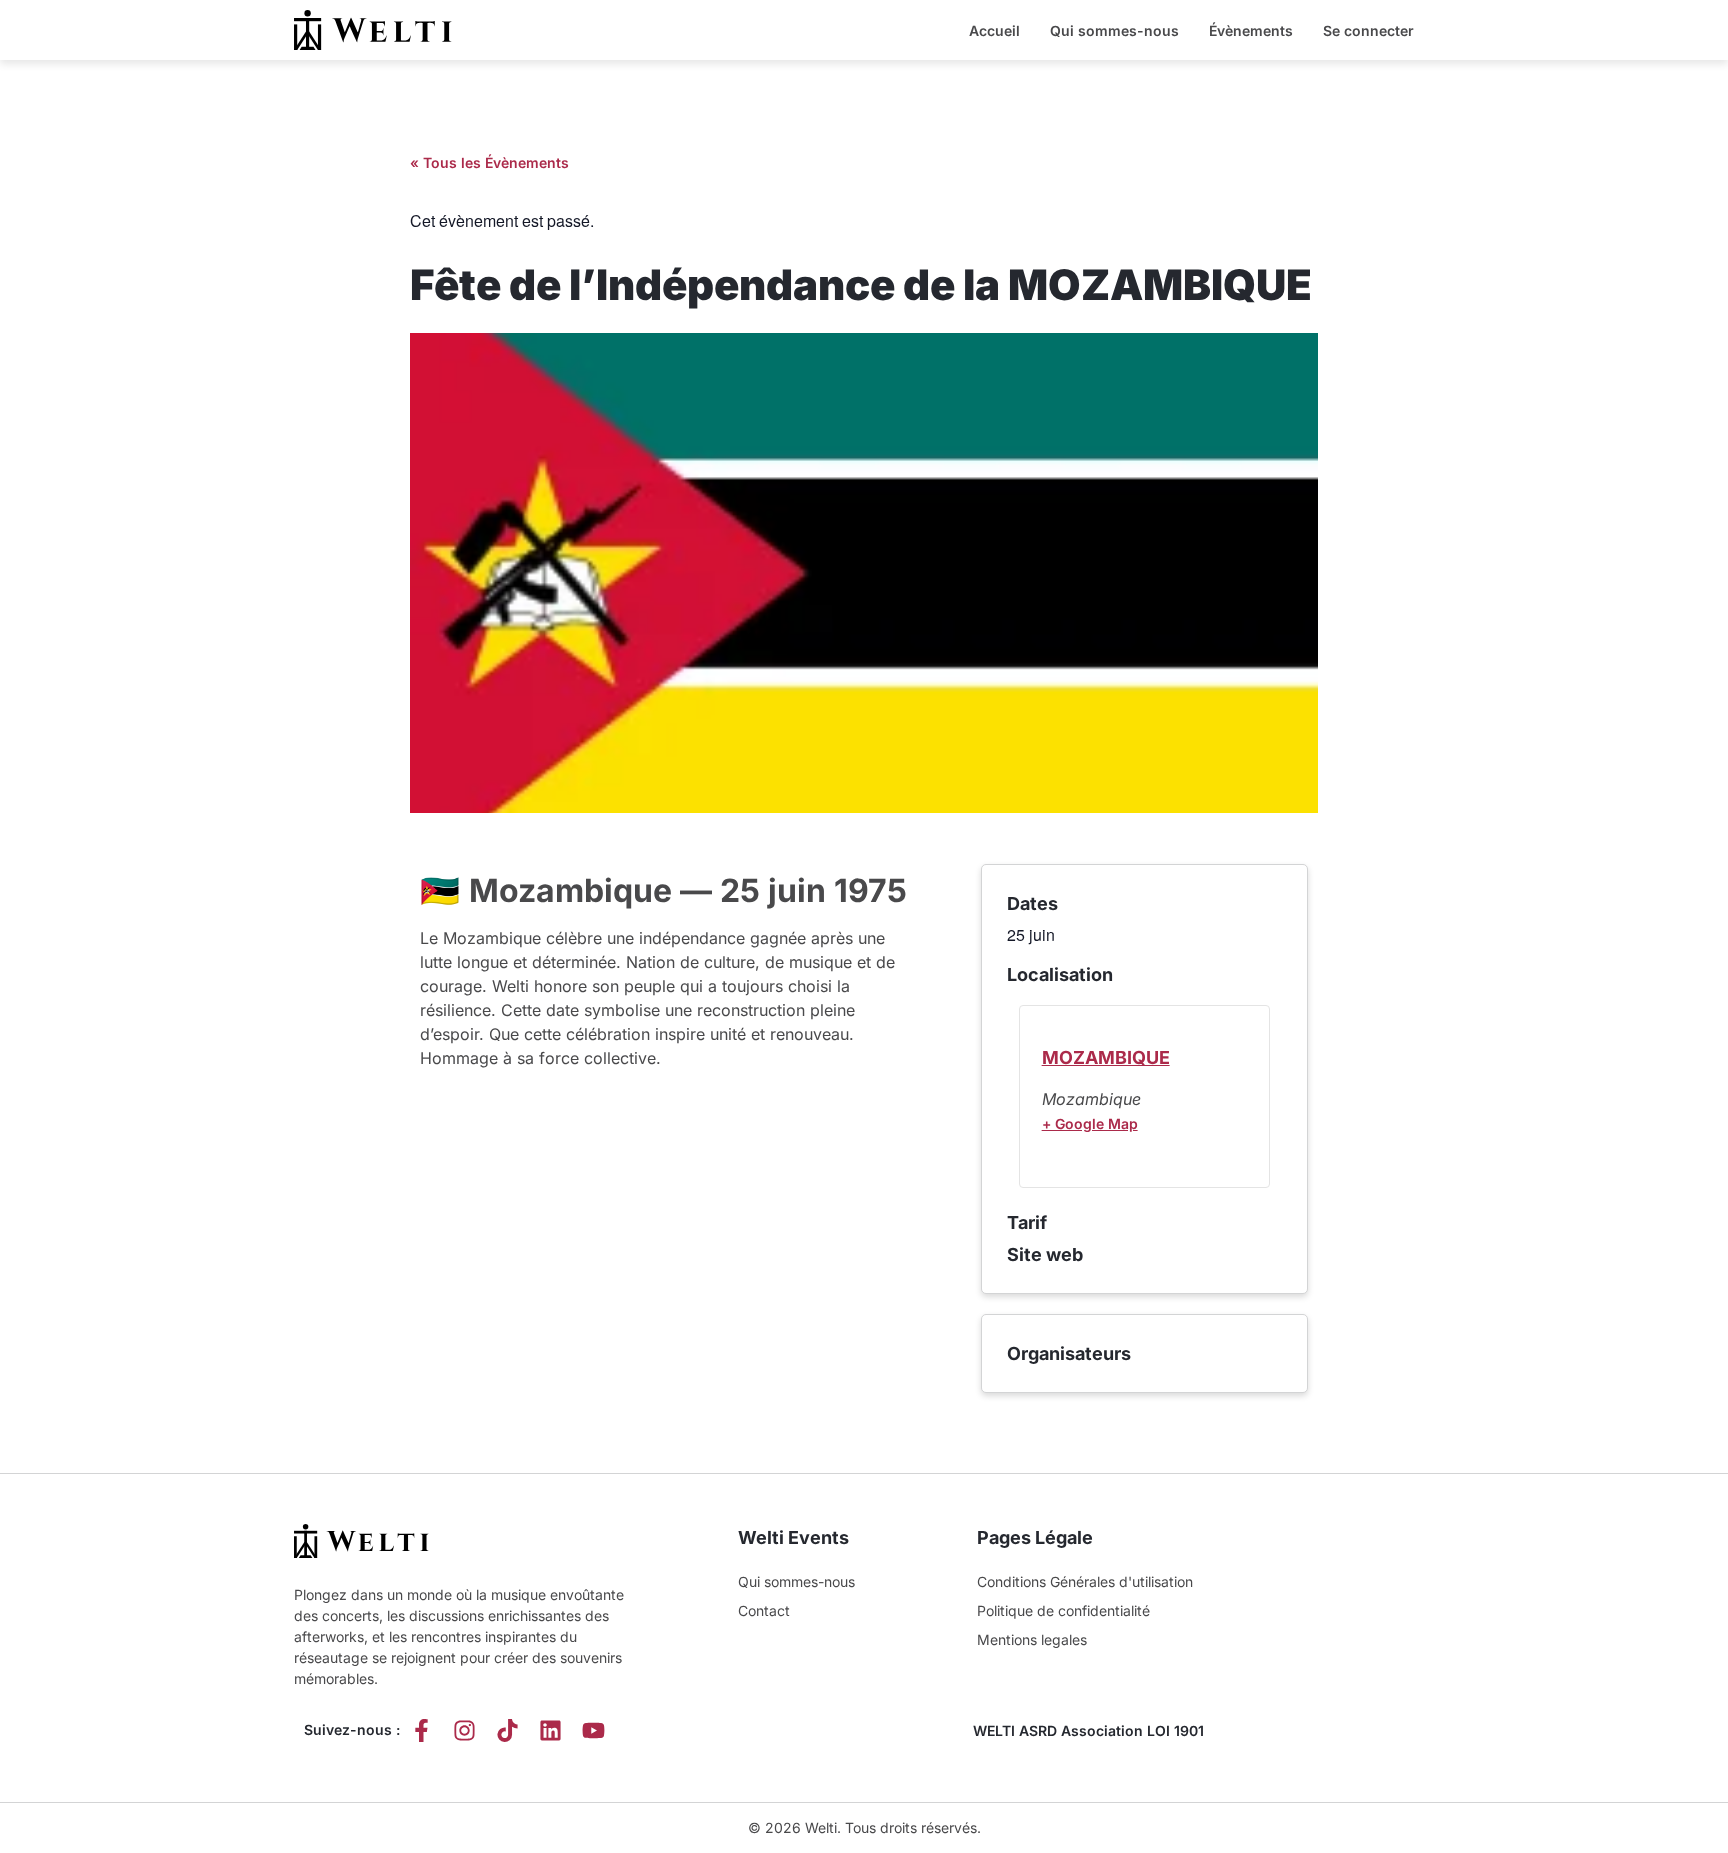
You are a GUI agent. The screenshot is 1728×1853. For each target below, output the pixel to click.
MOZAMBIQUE (1106, 1057)
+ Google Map (1090, 1123)
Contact (764, 1610)
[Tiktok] (507, 1730)
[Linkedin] (550, 1730)
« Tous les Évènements (489, 162)
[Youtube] (593, 1730)
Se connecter (1368, 30)
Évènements (1251, 30)
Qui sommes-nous (1114, 30)
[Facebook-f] (421, 1730)
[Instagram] (464, 1730)
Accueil (994, 30)
